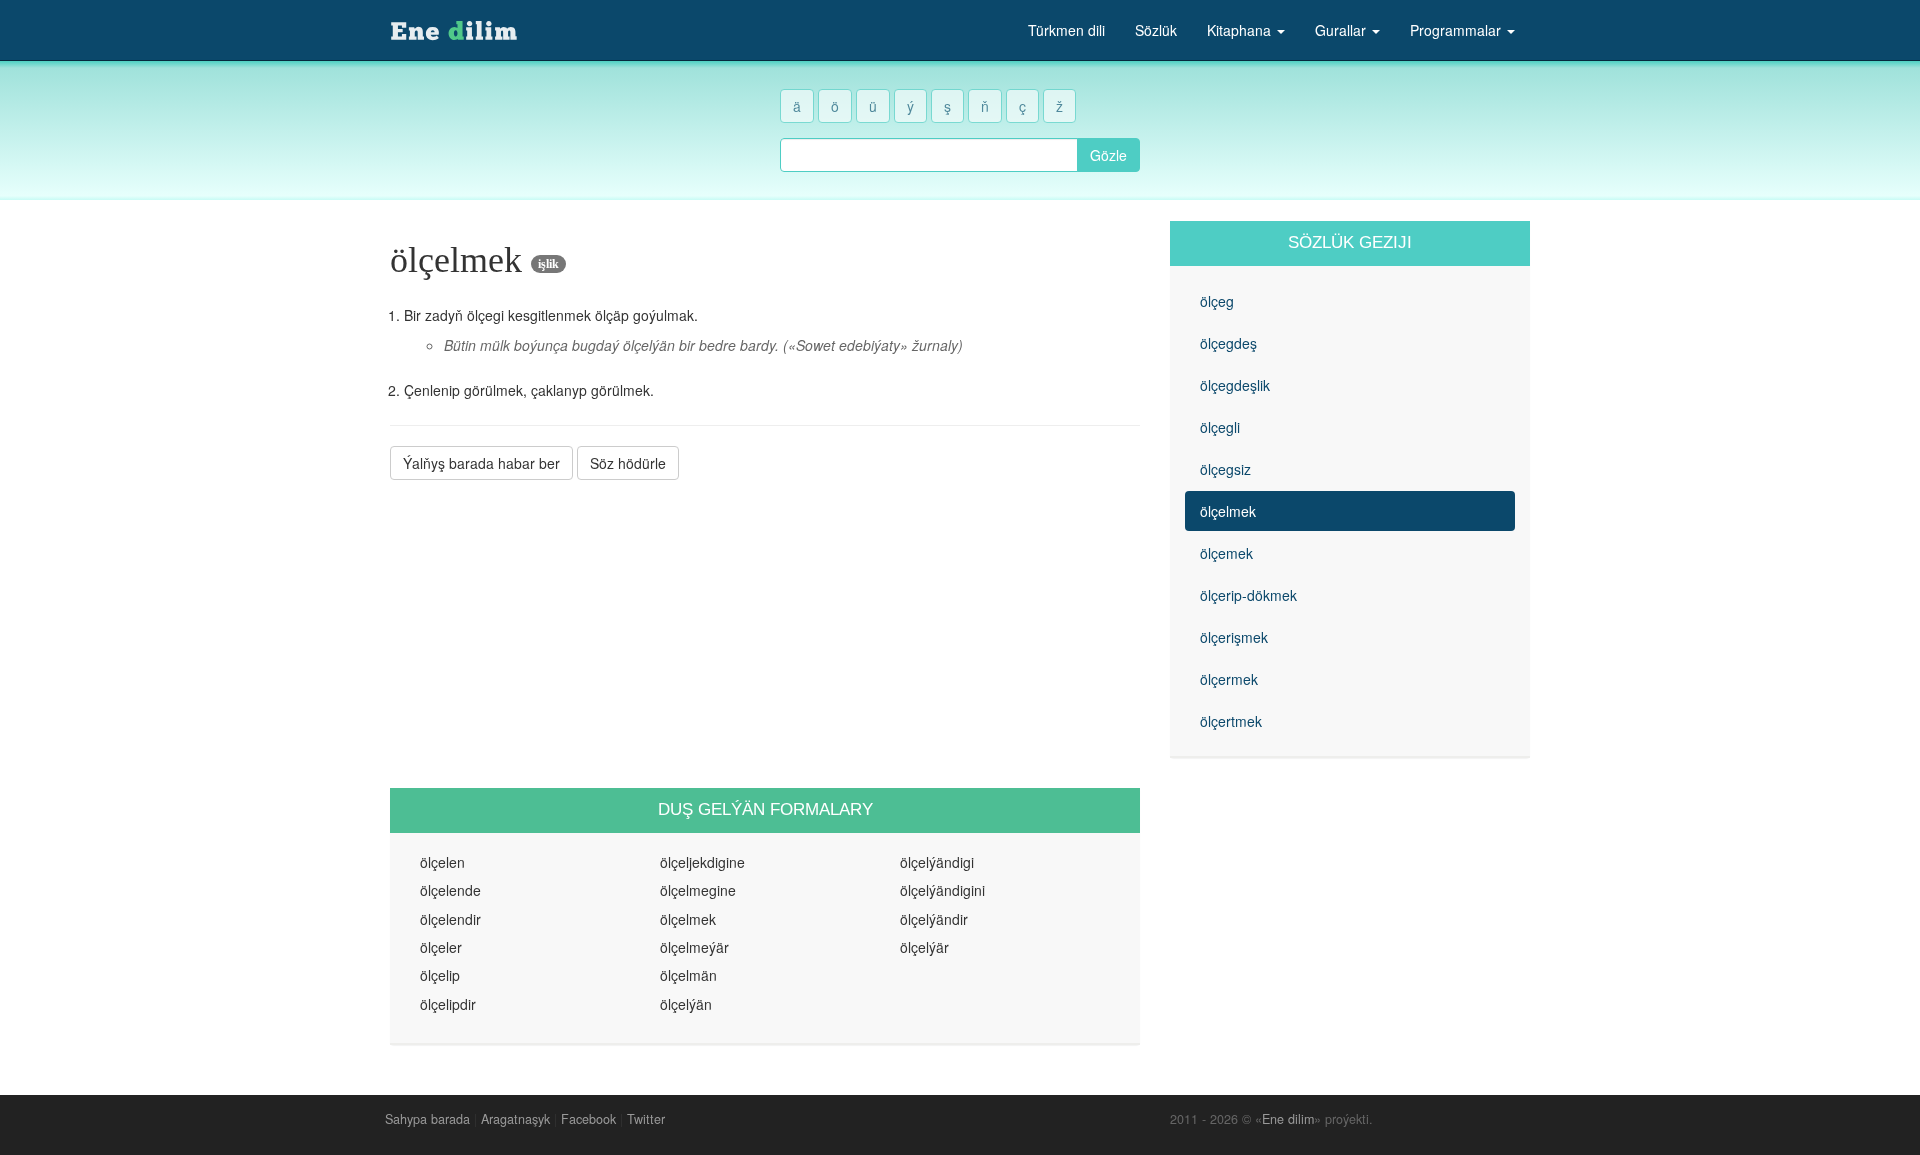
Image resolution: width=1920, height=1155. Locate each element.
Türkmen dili (1066, 30)
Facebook (588, 1119)
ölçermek (1229, 679)
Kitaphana (1241, 30)
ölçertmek (1231, 721)
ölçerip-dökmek (1248, 595)
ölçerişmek (1234, 637)
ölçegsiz (1225, 469)
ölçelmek (1228, 511)
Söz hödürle (628, 463)
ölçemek (1226, 553)
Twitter (646, 1119)
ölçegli (1220, 427)
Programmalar (1457, 30)
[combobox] (929, 155)
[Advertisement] (765, 634)
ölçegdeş (1228, 343)
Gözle (1108, 155)
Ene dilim (1288, 1119)
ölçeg (1217, 301)
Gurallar (1342, 30)
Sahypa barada (427, 1119)
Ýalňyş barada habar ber (481, 463)
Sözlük (1156, 30)
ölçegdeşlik (1235, 385)
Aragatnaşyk (515, 1119)
